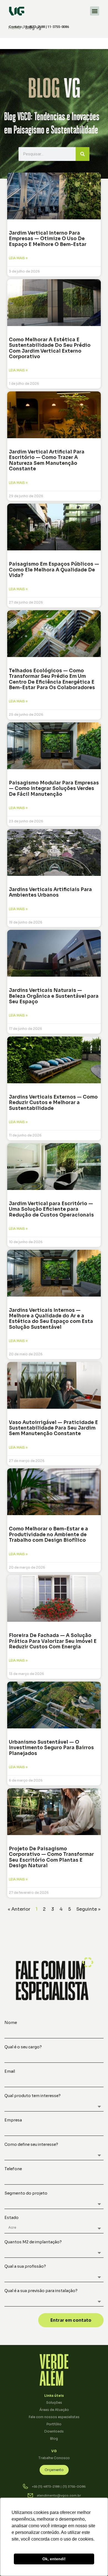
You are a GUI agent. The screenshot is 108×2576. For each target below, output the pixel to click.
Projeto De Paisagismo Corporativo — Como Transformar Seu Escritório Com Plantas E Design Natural (51, 1857)
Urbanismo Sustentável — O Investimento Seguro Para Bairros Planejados (51, 1748)
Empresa (13, 2120)
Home (15, 27)
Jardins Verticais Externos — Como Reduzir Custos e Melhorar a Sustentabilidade (53, 1103)
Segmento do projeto (26, 2193)
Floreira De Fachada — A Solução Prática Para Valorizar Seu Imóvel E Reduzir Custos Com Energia (53, 1641)
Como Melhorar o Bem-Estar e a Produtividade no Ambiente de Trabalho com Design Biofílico (48, 1535)
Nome (11, 2023)
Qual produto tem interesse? (33, 2096)
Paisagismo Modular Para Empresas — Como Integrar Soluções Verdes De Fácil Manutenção (54, 789)
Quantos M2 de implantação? (33, 2242)
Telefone (13, 2169)
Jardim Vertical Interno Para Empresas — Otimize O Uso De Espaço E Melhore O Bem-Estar (48, 239)
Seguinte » (88, 1909)
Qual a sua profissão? (25, 2267)
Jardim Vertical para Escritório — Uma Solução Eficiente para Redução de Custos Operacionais (51, 1209)
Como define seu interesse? (31, 2145)
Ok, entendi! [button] (54, 2559)
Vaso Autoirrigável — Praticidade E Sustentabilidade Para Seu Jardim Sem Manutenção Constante (53, 1428)
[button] (95, 11)
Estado (11, 2218)
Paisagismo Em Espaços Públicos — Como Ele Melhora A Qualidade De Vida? (54, 570)
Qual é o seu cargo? (23, 2047)
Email (10, 2072)
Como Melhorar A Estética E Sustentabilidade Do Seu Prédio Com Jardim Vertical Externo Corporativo (50, 348)
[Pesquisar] (83, 154)
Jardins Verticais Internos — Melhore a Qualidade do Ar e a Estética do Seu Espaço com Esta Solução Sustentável (51, 1319)
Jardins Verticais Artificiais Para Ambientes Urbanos (50, 892)
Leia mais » (18, 258)
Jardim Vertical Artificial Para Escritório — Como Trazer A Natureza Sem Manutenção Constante (47, 460)
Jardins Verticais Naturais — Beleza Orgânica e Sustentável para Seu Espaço (54, 996)
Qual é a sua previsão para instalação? (41, 2291)
